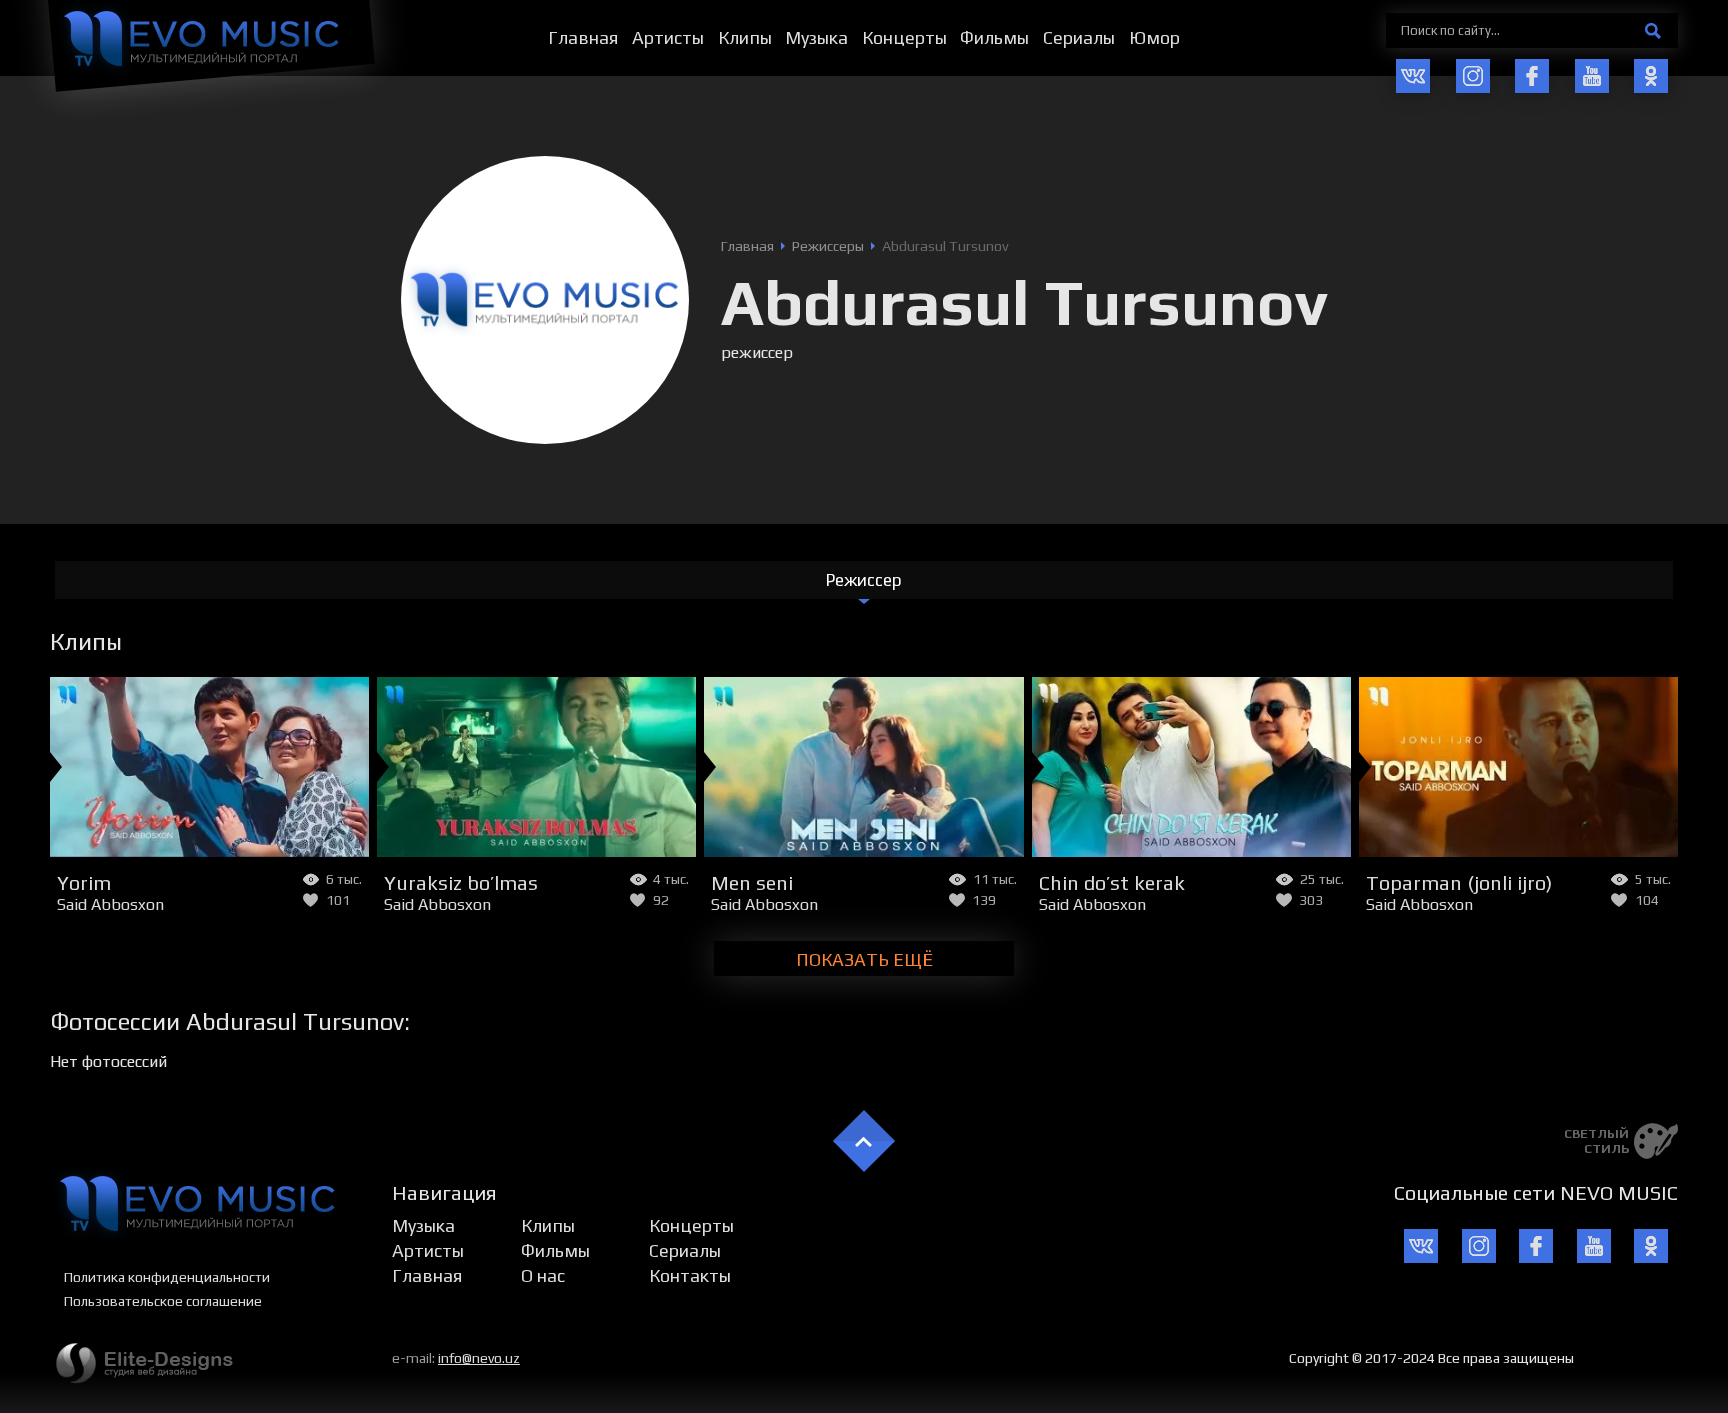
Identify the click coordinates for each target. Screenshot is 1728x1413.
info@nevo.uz (479, 1358)
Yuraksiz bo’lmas (461, 882)
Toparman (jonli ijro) (1459, 882)
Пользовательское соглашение (163, 1301)
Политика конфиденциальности (167, 1277)
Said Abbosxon (110, 904)
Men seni (752, 882)
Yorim (84, 882)
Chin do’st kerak (1112, 882)
